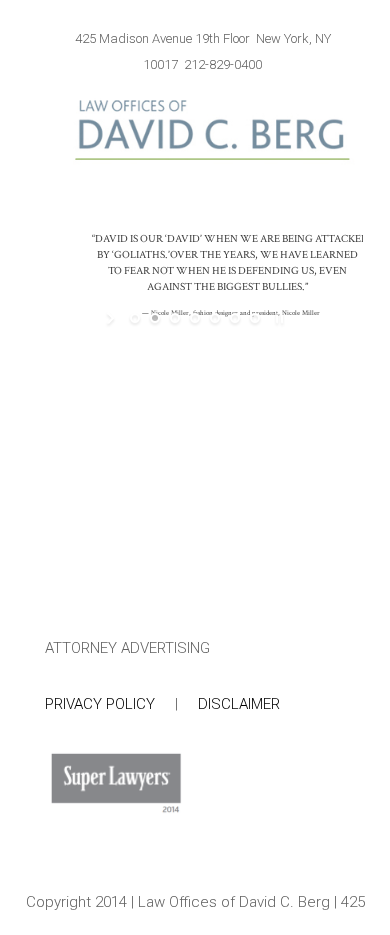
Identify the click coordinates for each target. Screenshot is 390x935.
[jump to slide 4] (195, 318)
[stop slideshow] (277, 318)
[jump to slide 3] (175, 318)
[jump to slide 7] (255, 318)
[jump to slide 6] (235, 318)
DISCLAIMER (239, 704)
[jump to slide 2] (155, 318)
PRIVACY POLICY (100, 704)
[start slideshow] (112, 318)
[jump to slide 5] (215, 318)
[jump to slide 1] (135, 318)
